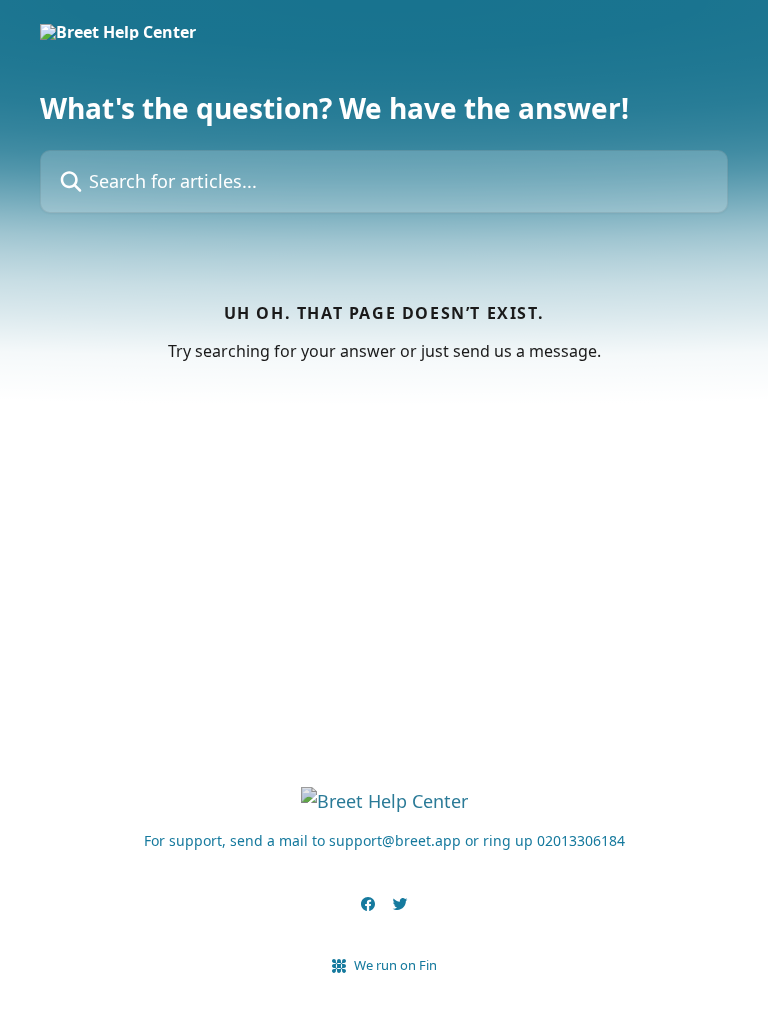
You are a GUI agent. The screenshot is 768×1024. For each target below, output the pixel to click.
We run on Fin (395, 965)
